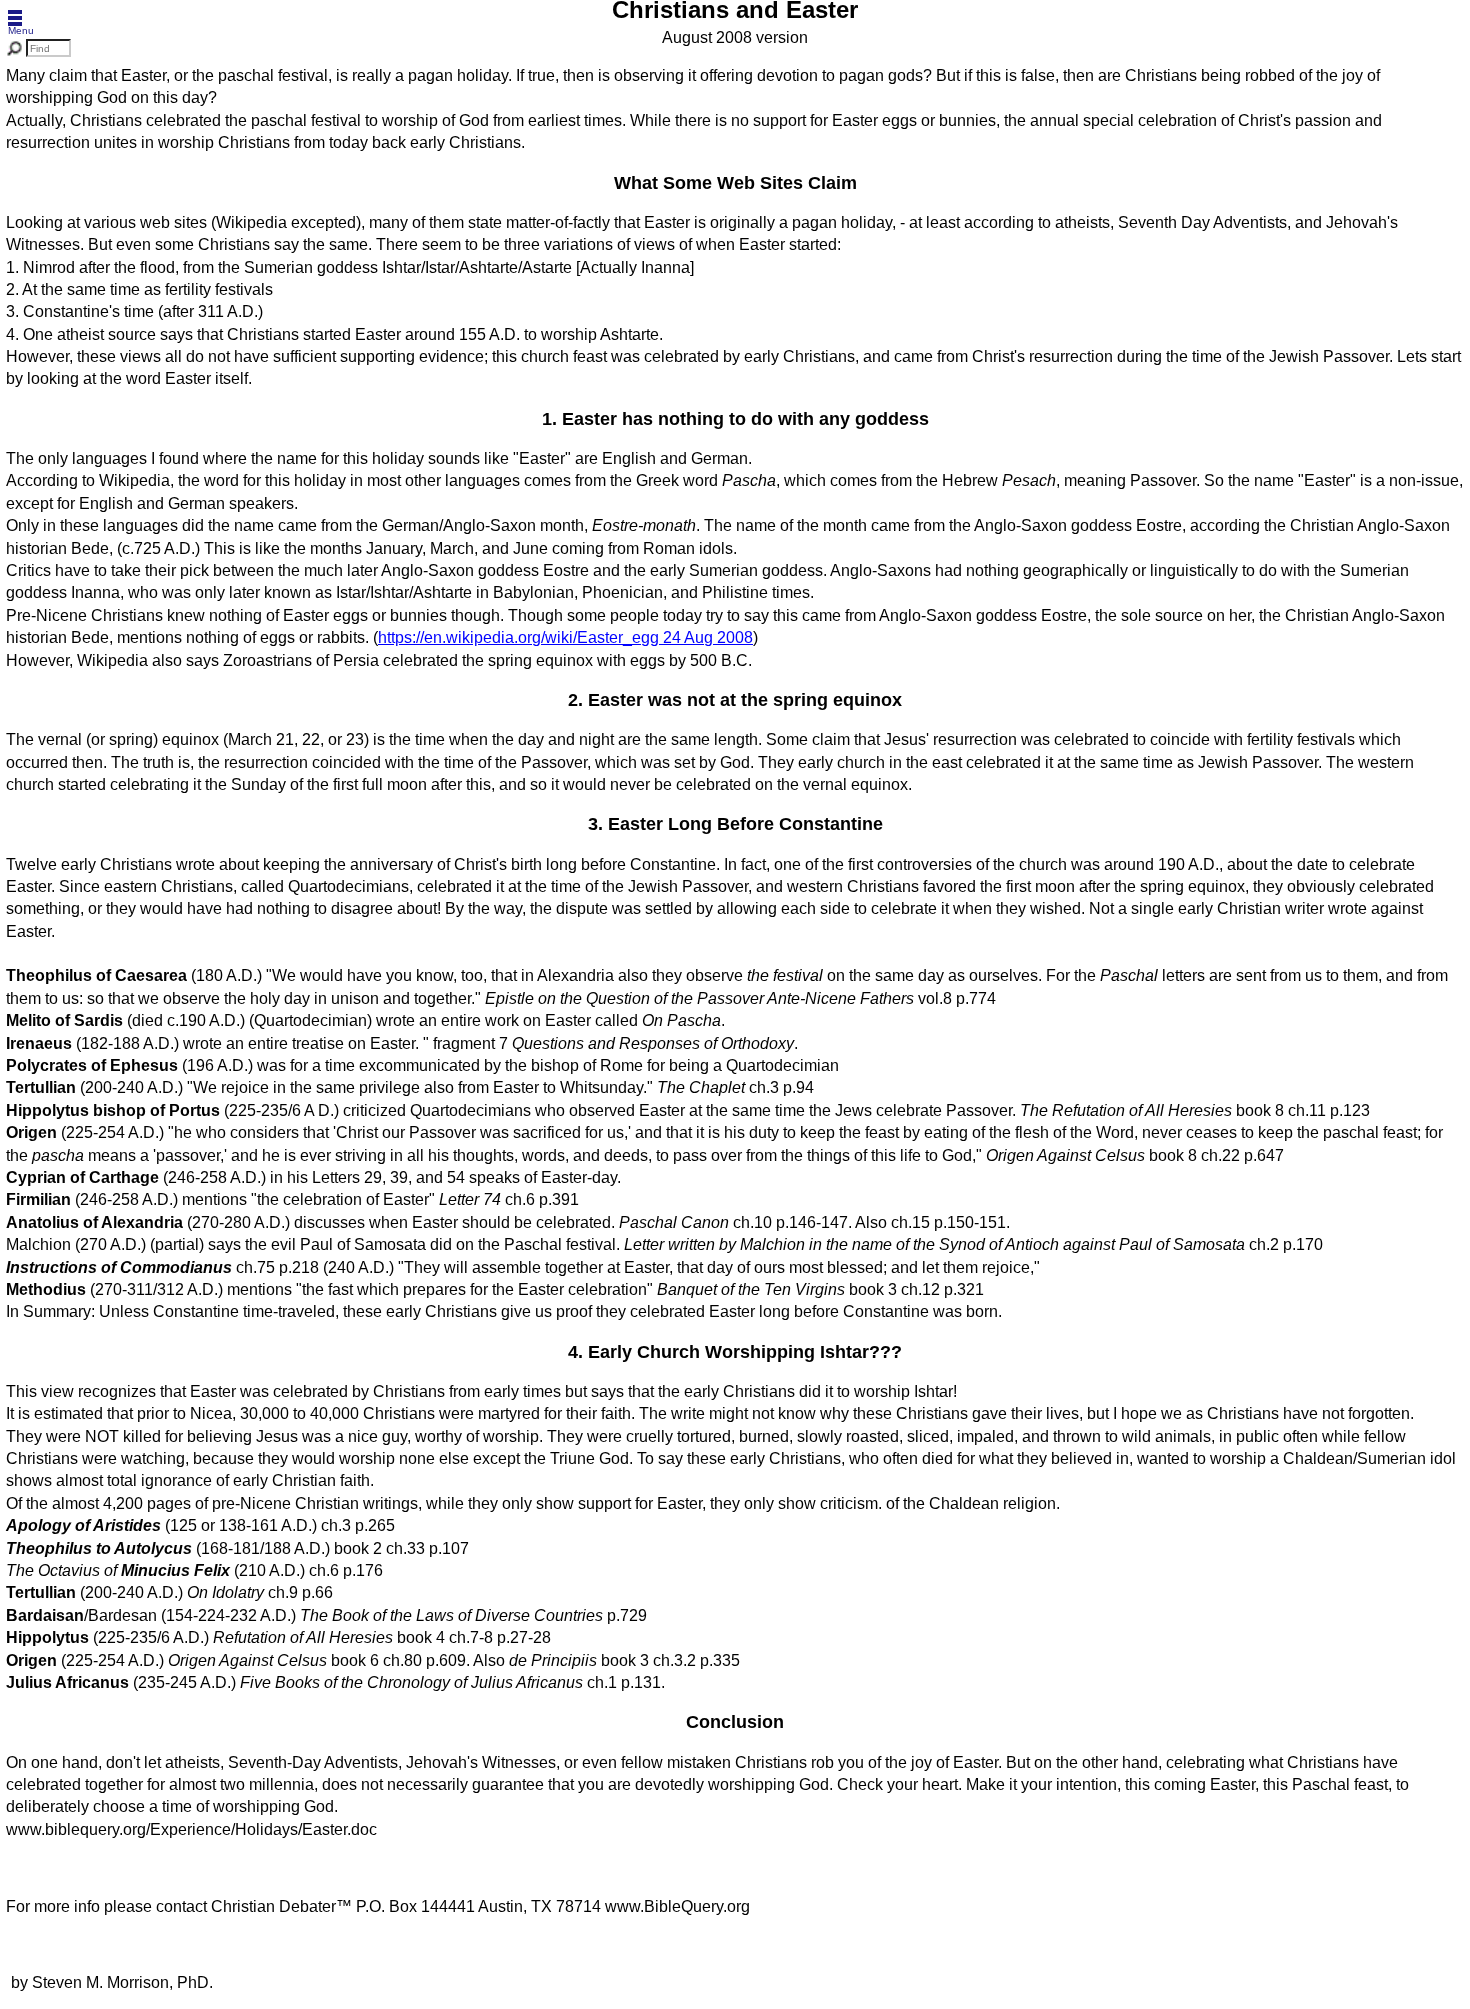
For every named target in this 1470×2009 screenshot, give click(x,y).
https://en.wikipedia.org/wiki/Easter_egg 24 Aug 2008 (565, 637)
